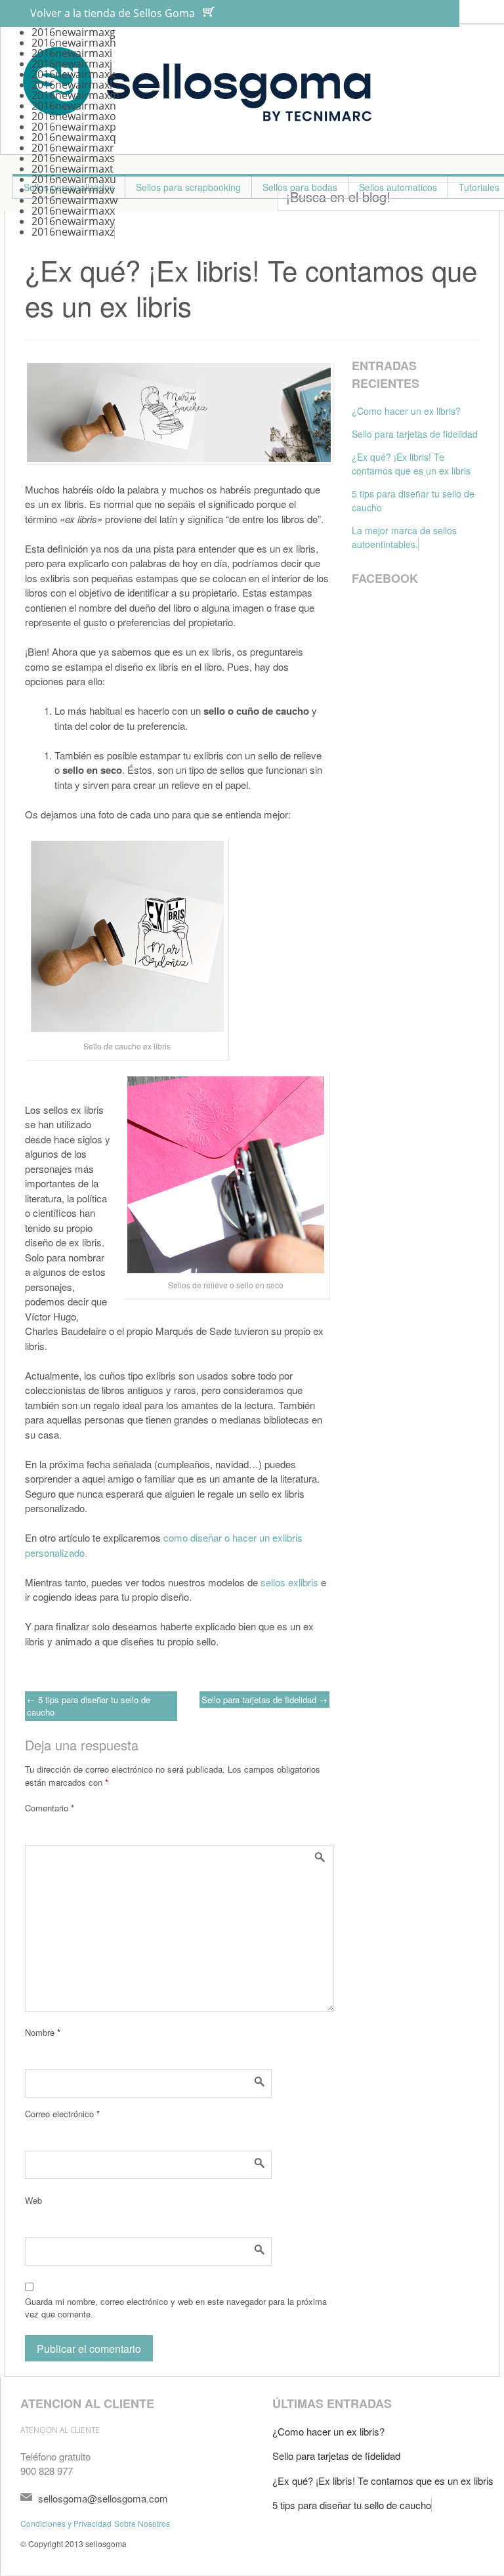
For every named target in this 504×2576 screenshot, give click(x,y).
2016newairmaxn (74, 106)
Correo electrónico (62, 2114)
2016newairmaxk (73, 74)
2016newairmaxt (73, 169)
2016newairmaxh (74, 43)
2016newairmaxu (74, 179)
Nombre (43, 2032)
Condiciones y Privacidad (66, 2523)
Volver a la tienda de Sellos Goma (113, 13)
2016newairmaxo (74, 116)
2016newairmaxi (72, 53)
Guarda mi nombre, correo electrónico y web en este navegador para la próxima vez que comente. (176, 2308)
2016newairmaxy (73, 221)
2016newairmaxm (75, 95)
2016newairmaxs (73, 158)
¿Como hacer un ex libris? (406, 411)
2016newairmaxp (74, 127)
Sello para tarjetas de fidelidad (264, 1700)
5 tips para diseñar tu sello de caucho (89, 1706)
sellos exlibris (289, 1582)
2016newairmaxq (74, 137)
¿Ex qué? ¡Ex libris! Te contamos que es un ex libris (411, 464)
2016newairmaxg (73, 32)
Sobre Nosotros (142, 2523)
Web (33, 2200)
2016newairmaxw (74, 200)
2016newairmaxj (72, 64)
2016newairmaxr (73, 148)
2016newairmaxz (73, 232)
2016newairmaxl (72, 85)
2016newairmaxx (73, 211)
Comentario (50, 1808)
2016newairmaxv (73, 190)
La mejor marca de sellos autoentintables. (404, 537)
